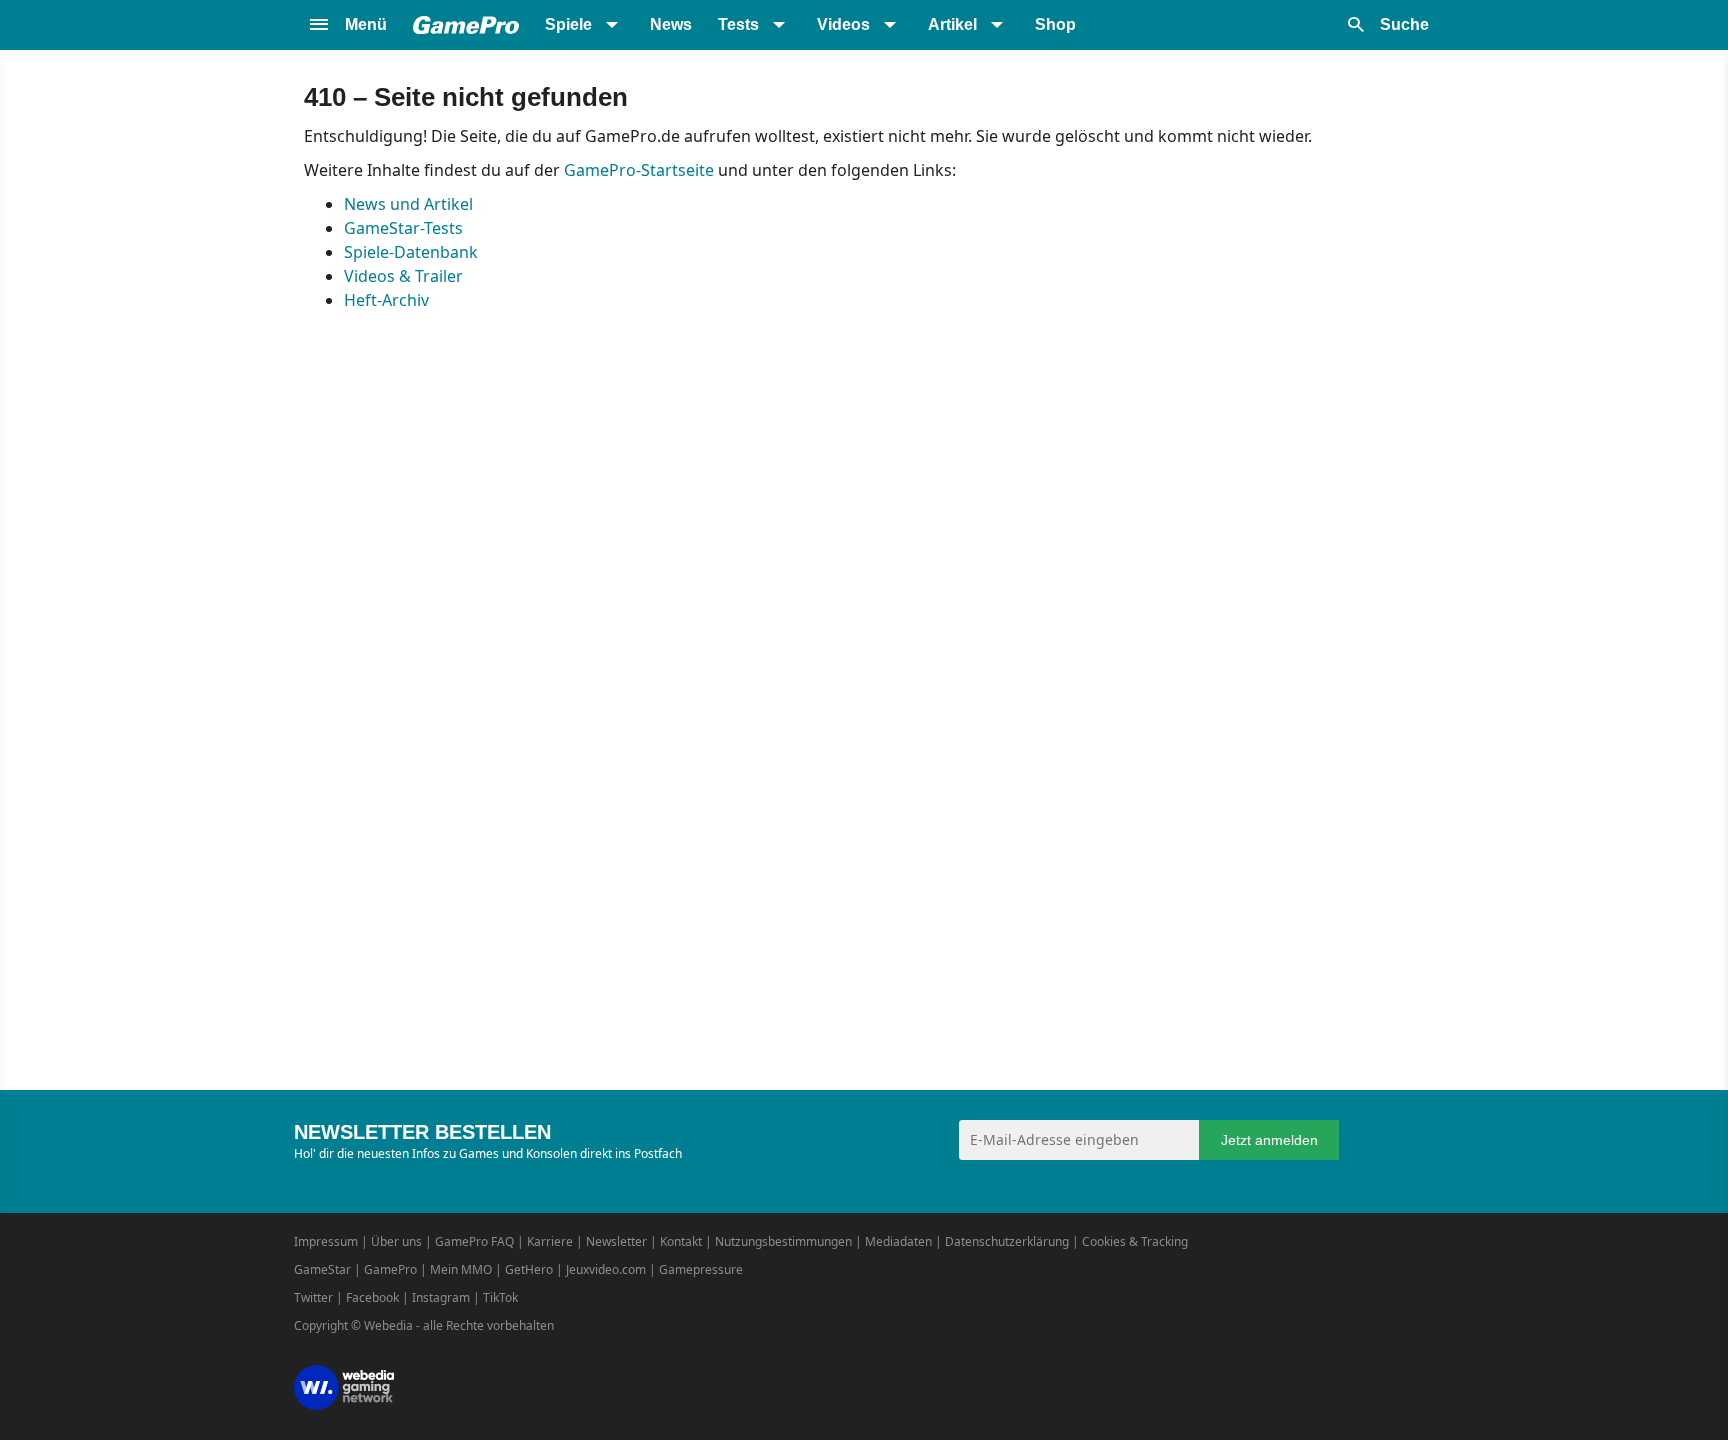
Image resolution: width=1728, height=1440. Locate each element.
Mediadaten (898, 1241)
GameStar (322, 1269)
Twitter (313, 1297)
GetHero (529, 1269)
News (671, 24)
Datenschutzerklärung (1007, 1241)
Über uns (396, 1241)
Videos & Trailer (403, 276)
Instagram (441, 1297)
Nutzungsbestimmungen (783, 1241)
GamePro (390, 1269)
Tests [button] (738, 24)
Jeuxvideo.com (606, 1269)
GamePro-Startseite (639, 170)
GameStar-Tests (403, 228)
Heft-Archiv (386, 300)
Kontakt (681, 1241)
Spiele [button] (568, 24)
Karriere (550, 1241)
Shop (1055, 24)
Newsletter (616, 1241)
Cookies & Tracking (1135, 1241)
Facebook (372, 1297)
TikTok (500, 1297)
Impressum (326, 1241)
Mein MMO (461, 1269)
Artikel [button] (952, 24)
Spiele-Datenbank (411, 252)
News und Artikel (408, 204)
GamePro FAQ (474, 1241)
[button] (347, 25)
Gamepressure (701, 1269)
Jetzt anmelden (1269, 1140)
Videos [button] (843, 24)
